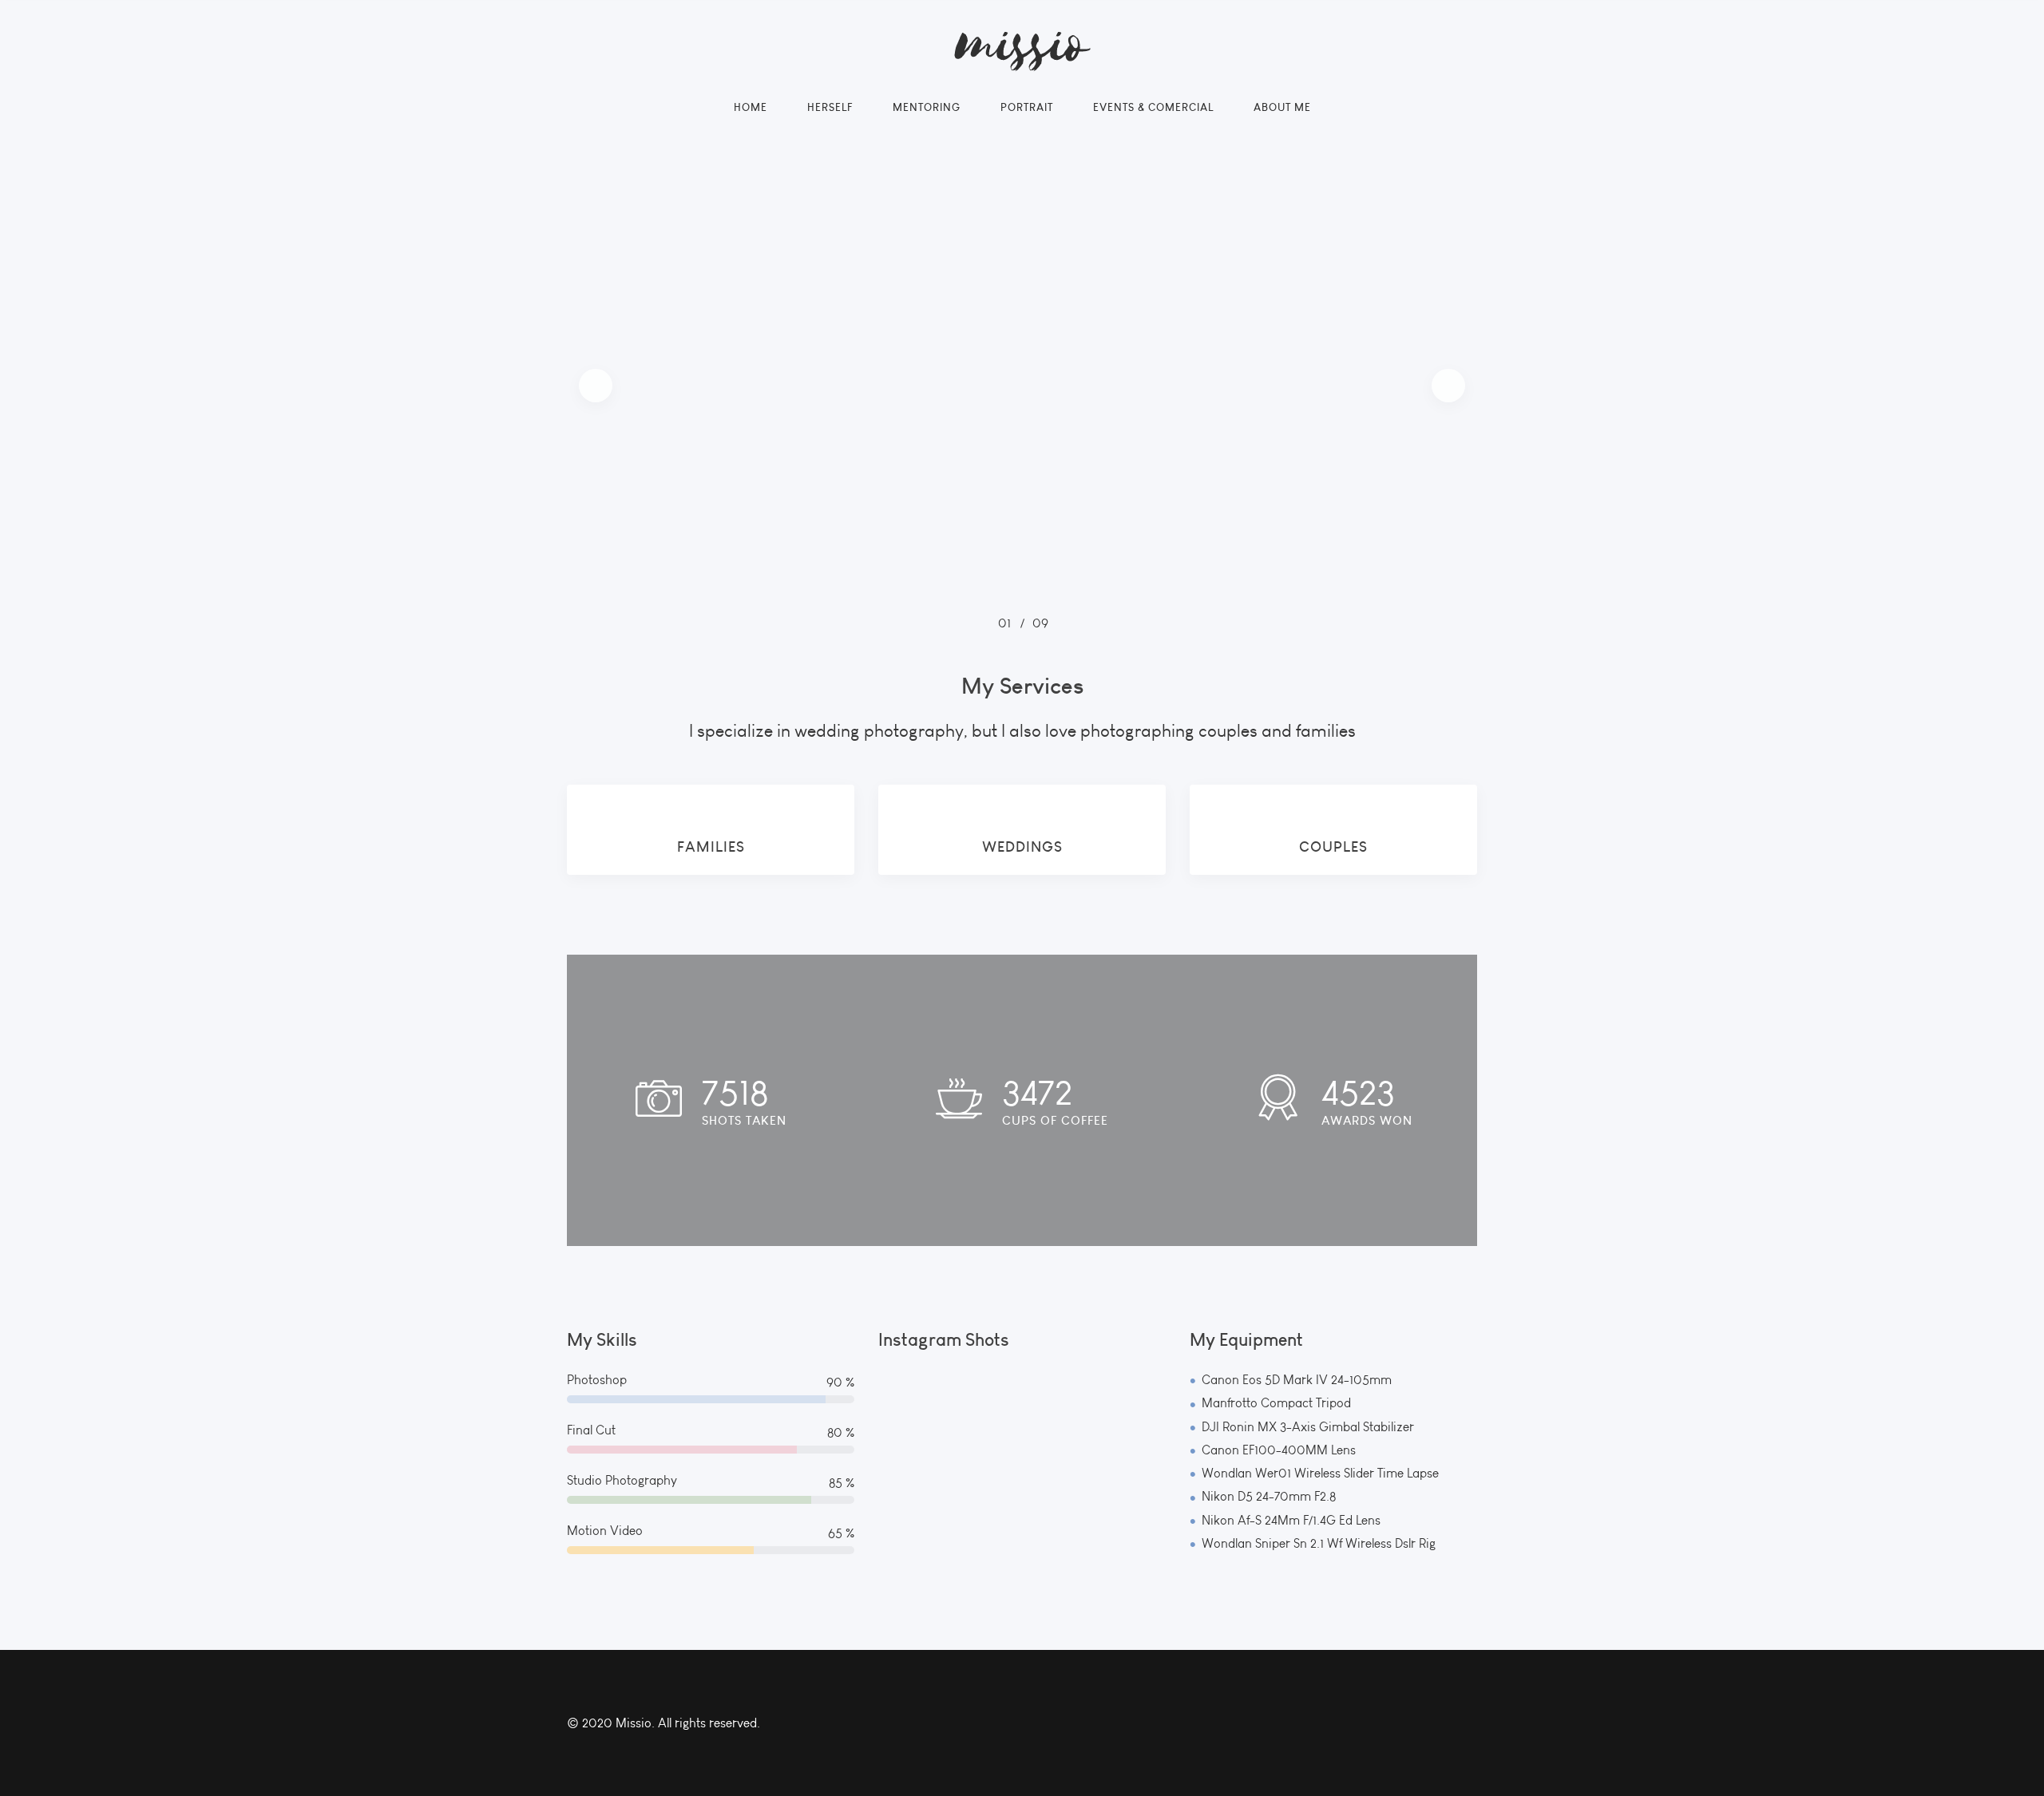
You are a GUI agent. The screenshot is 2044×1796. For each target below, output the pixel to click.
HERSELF (830, 107)
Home (751, 107)
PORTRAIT (1027, 107)
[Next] (1448, 386)
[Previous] (596, 386)
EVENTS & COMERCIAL (1153, 107)
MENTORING (927, 107)
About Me (1282, 107)
